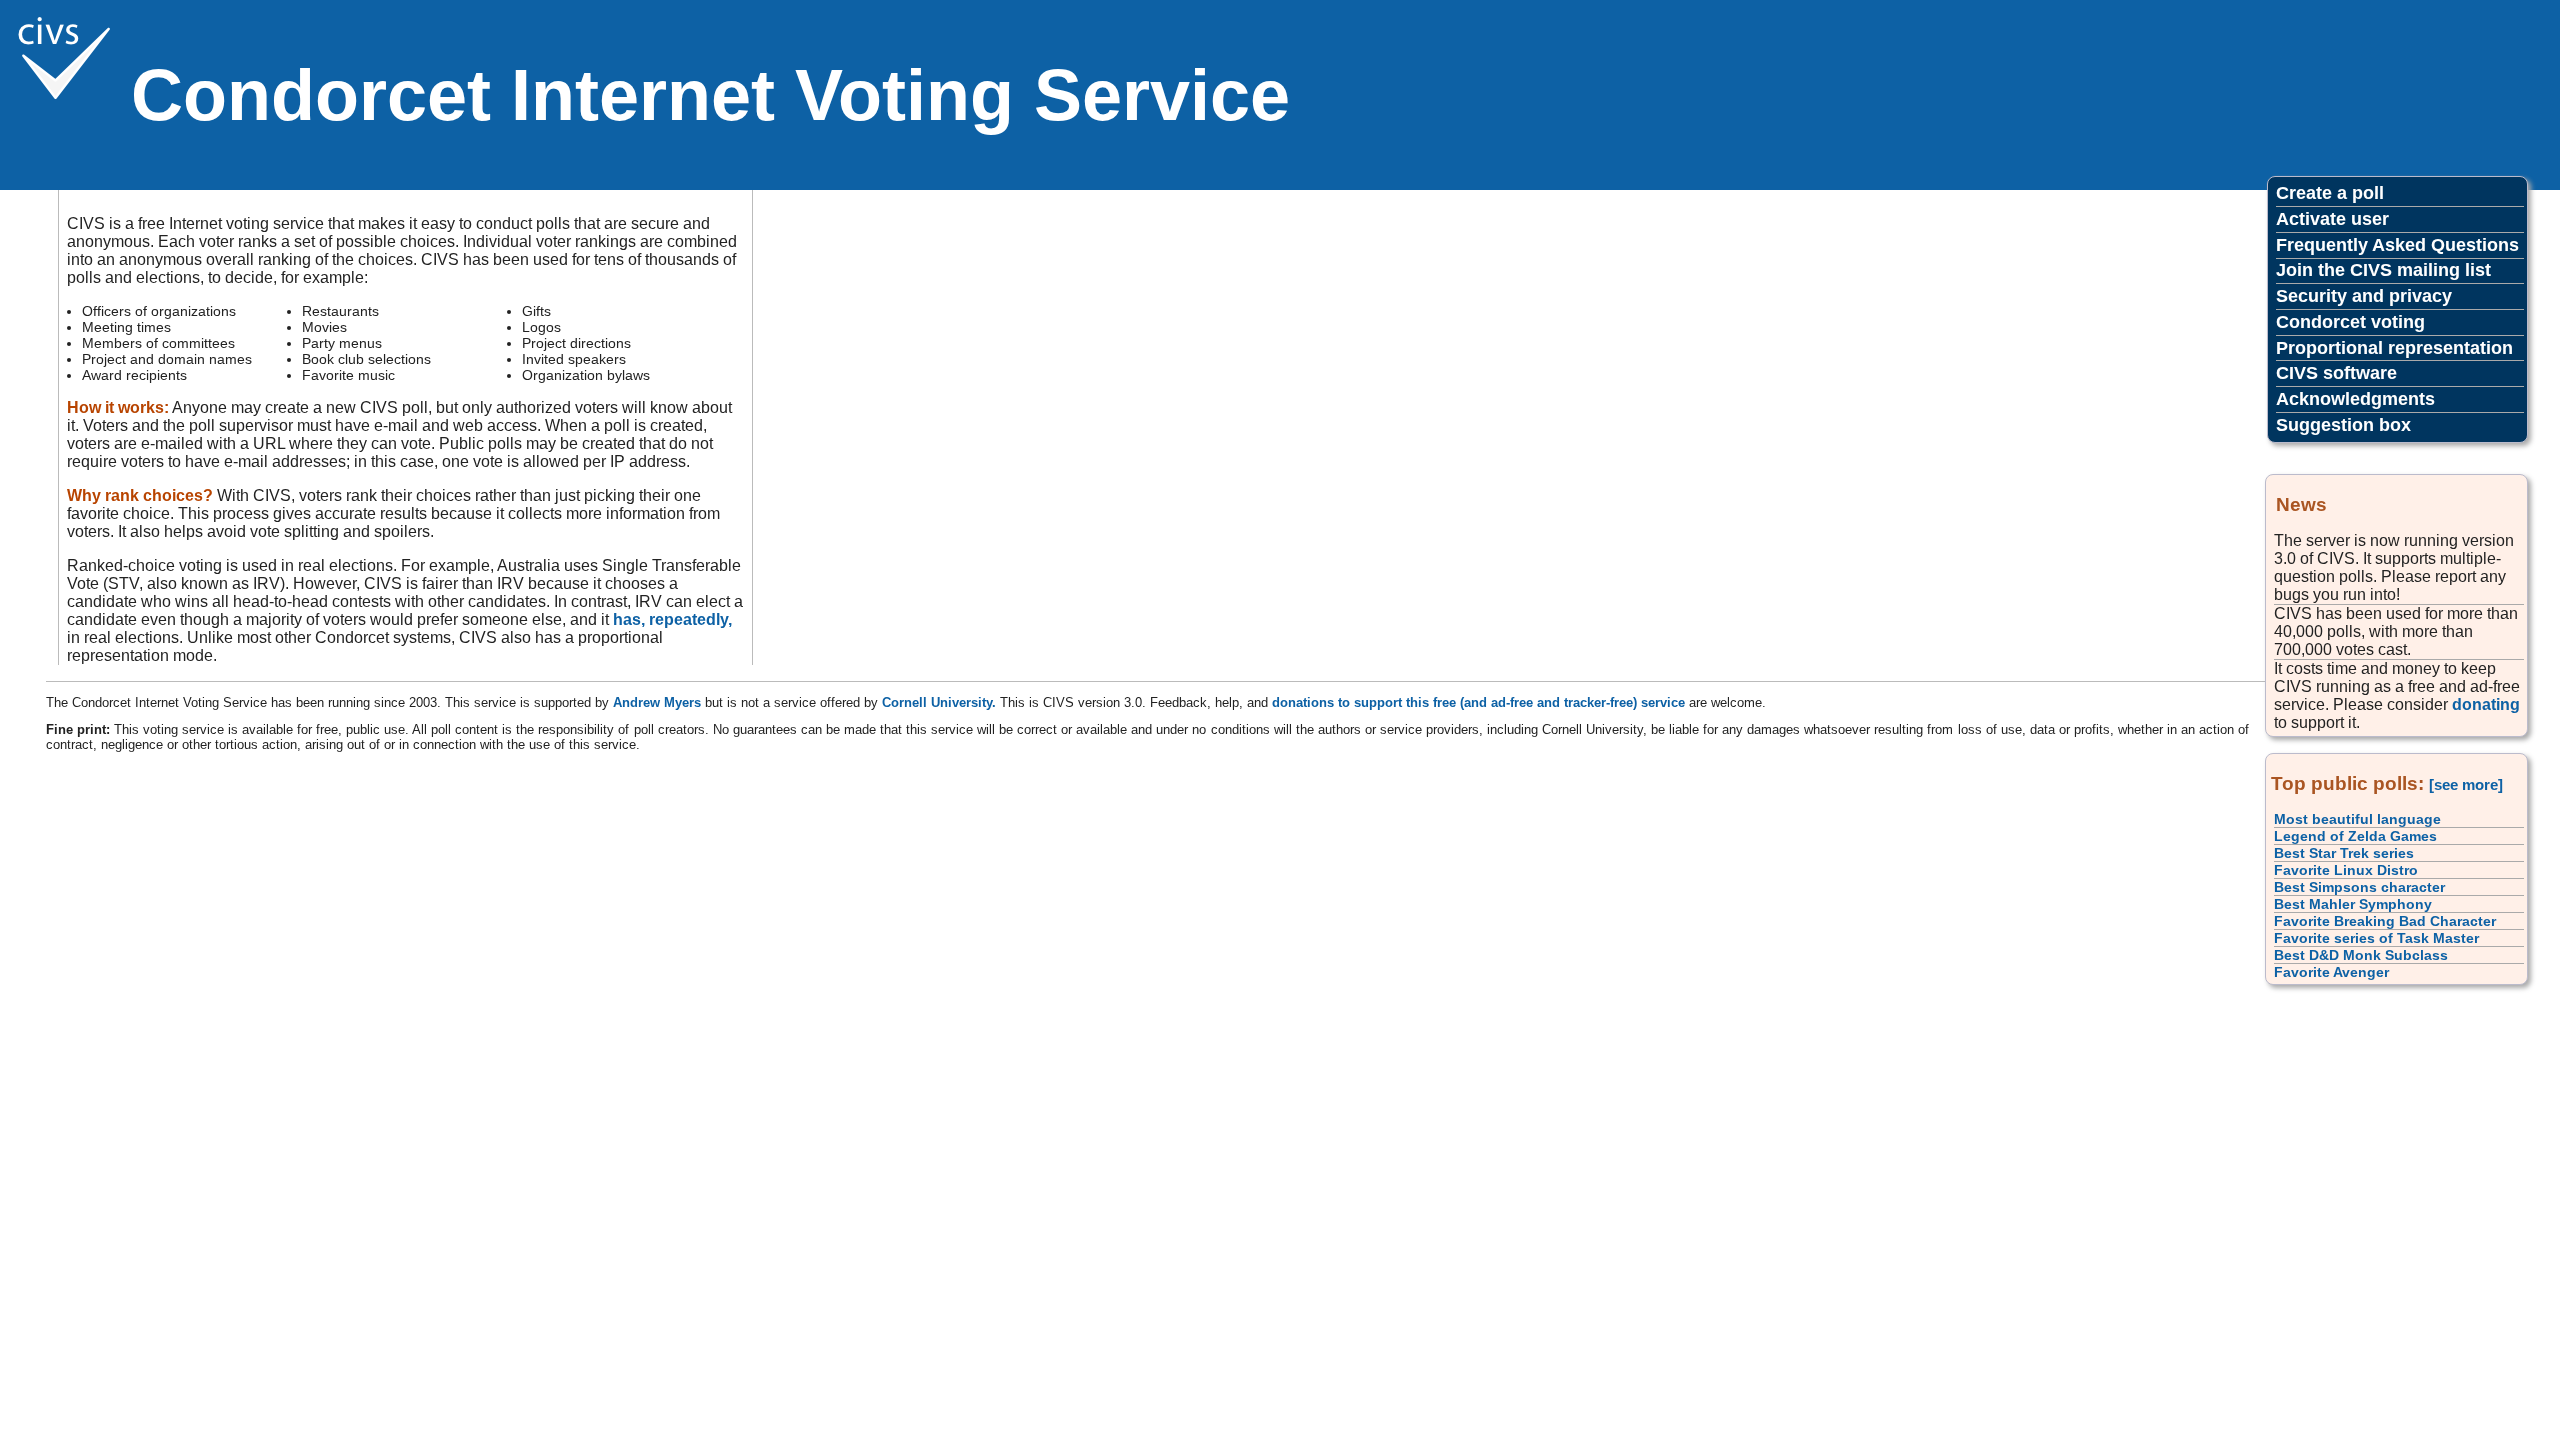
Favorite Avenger (2331, 972)
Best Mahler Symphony (2353, 904)
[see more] (2466, 784)
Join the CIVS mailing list (2383, 270)
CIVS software (2336, 373)
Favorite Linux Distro (2346, 870)
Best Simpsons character (2359, 887)
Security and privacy (2364, 296)
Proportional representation (2394, 348)
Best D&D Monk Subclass (2361, 955)
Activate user (2332, 219)
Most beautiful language (2357, 819)
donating (2486, 704)
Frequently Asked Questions (2397, 245)
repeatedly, (690, 619)
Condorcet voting (2350, 322)
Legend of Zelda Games (2355, 836)
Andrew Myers (657, 702)
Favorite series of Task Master (2376, 938)
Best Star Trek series (2344, 853)
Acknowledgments (2355, 399)
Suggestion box (2343, 425)
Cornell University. (939, 702)
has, (629, 619)
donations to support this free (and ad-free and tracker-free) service (1478, 702)
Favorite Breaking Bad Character (2385, 921)
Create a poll (2330, 193)
